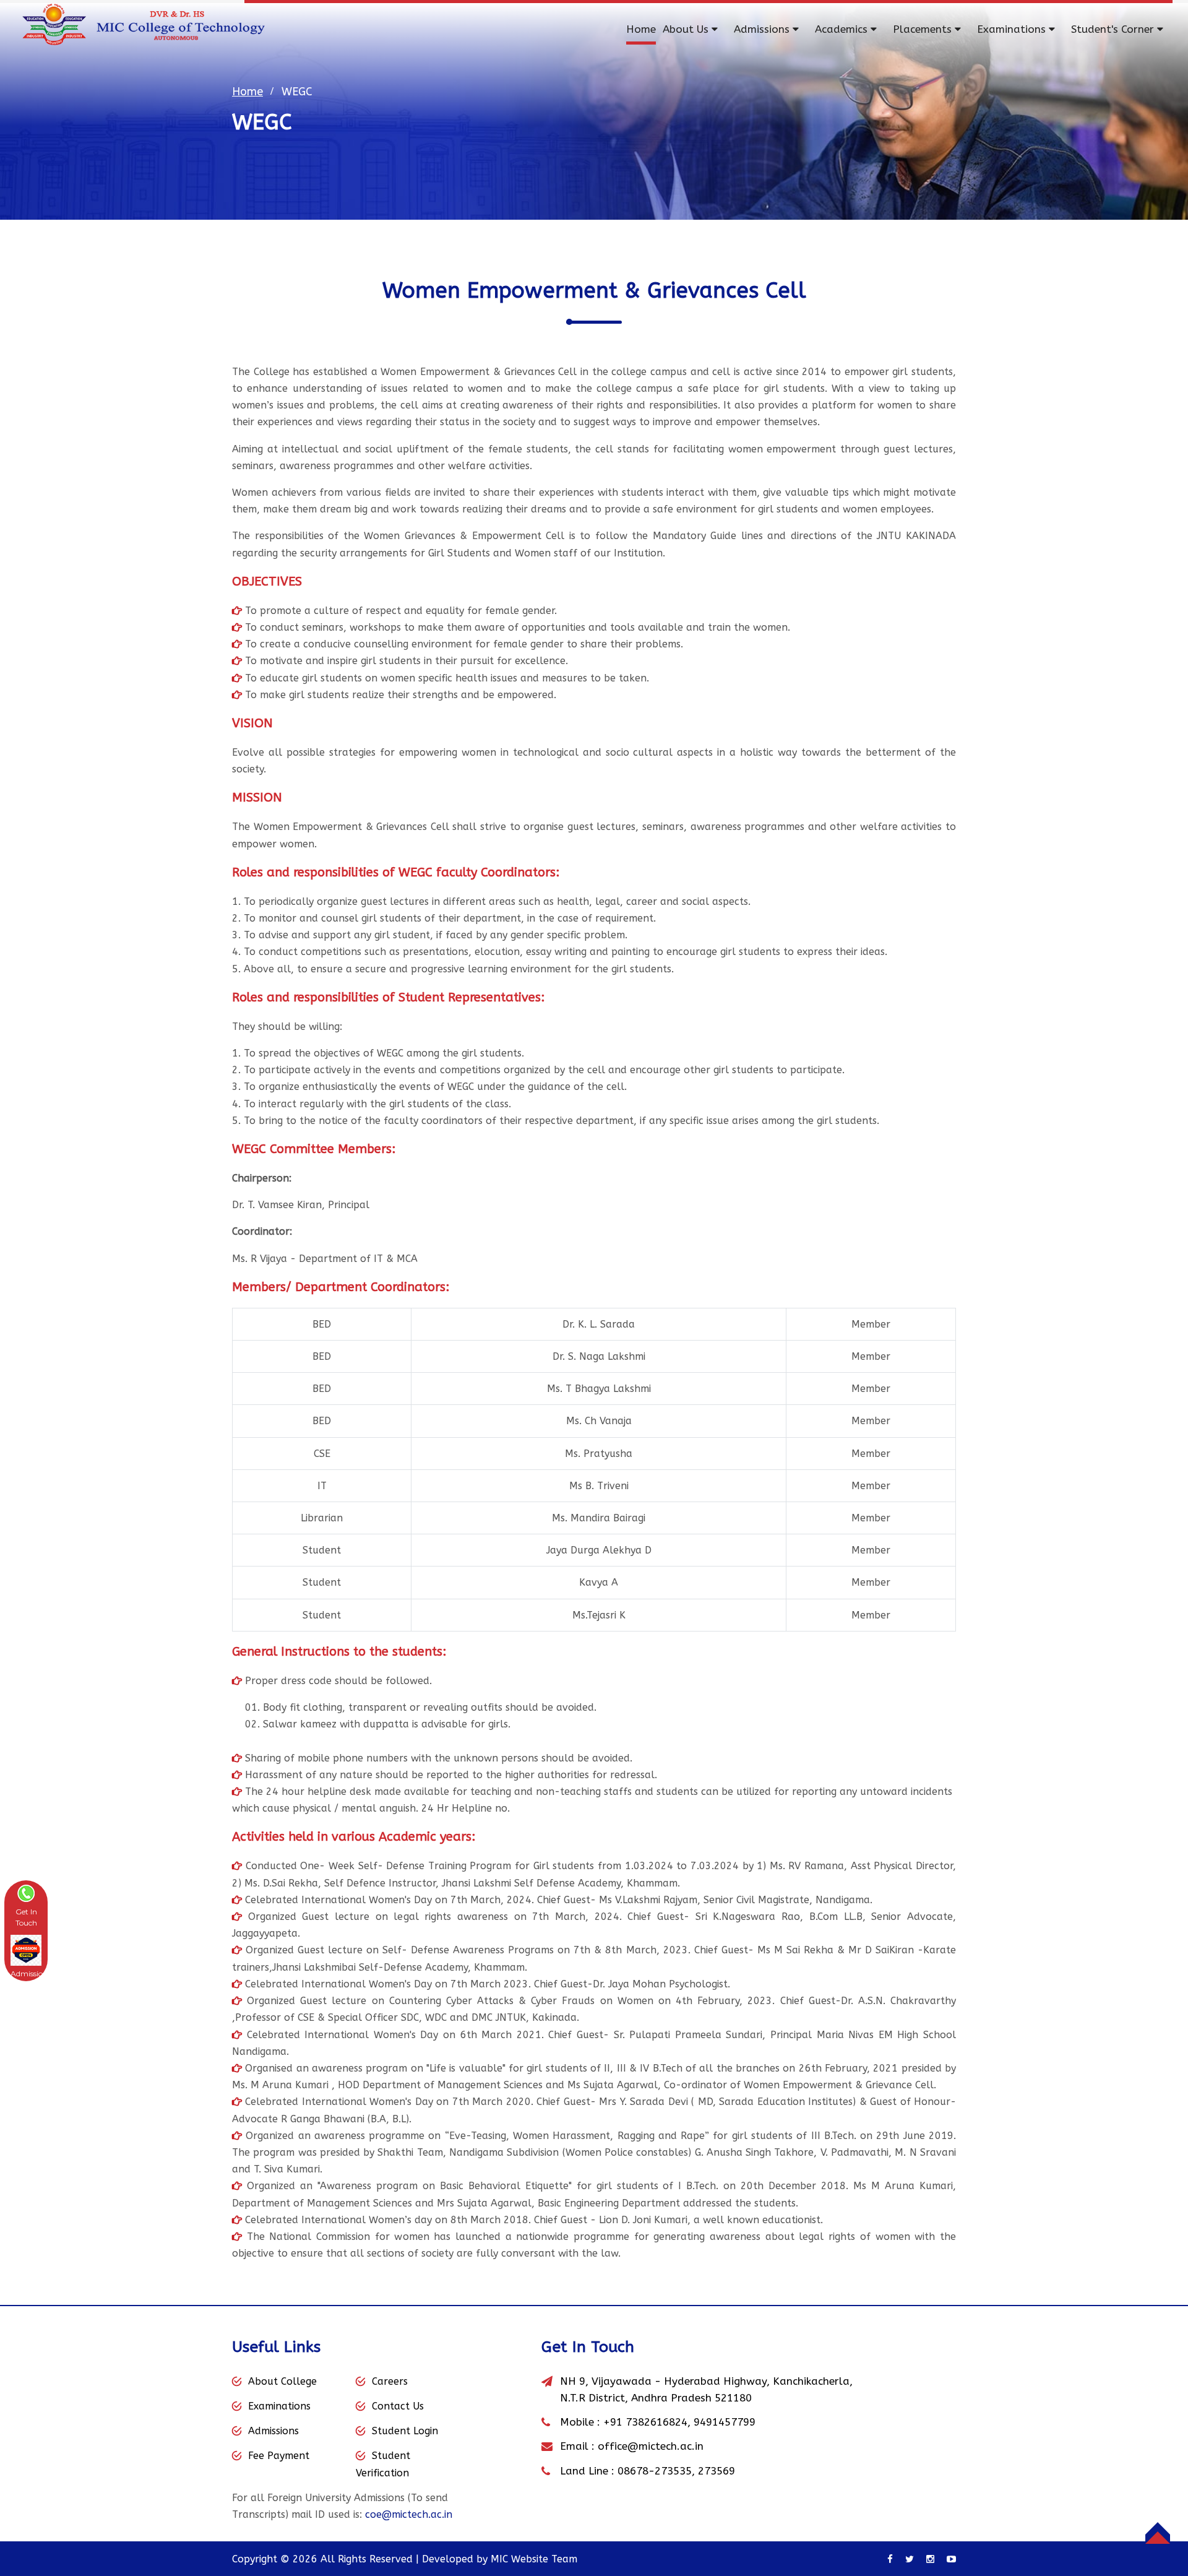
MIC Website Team (534, 2559)
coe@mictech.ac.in (409, 2514)
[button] (26, 1906)
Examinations (1013, 29)
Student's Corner (1114, 29)
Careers (390, 2381)
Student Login (405, 2431)
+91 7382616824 (645, 2422)
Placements (924, 29)
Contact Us (398, 2406)
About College (282, 2381)
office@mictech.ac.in (651, 2446)
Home (641, 29)
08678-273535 (655, 2471)
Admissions (763, 29)
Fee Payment (279, 2456)
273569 (717, 2471)
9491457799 (725, 2422)
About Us (687, 29)
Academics (843, 29)
